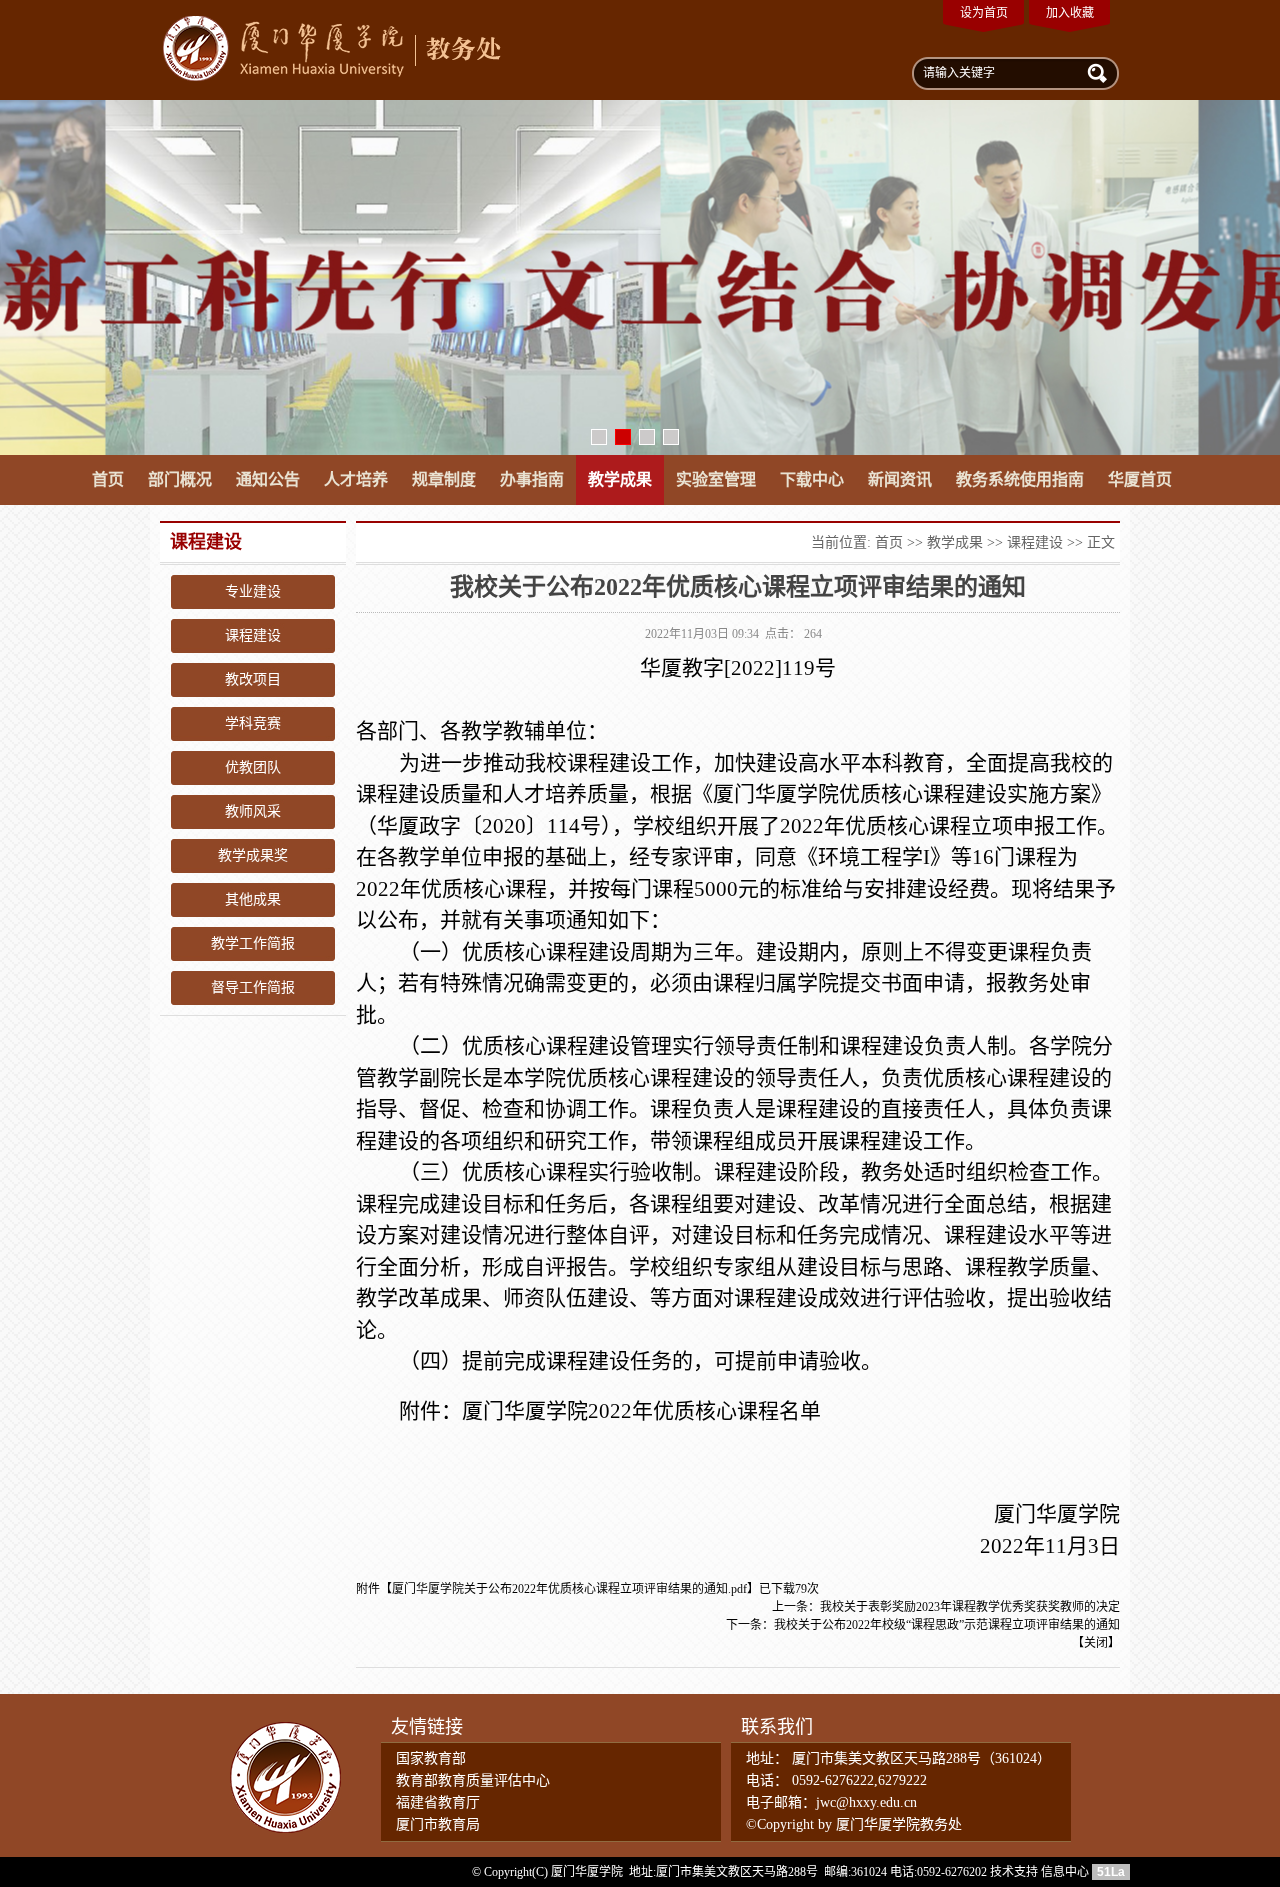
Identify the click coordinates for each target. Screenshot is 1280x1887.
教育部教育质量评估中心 (473, 1780)
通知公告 (268, 479)
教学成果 (620, 479)
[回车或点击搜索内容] (1095, 72)
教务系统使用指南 (1020, 479)
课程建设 (253, 635)
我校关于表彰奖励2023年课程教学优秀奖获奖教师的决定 (970, 1607)
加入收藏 (1070, 13)
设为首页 (984, 13)
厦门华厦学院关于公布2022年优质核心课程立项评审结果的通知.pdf (569, 1589)
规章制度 (444, 479)
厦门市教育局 (438, 1824)
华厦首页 (1140, 479)
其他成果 (253, 899)
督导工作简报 (253, 987)
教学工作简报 (253, 943)
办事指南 (532, 479)
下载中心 (812, 479)
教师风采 (253, 811)
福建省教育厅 (438, 1802)
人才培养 (356, 479)
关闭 (1096, 1643)
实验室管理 (716, 479)
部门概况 (180, 479)
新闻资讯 (900, 479)
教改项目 (253, 679)
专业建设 (253, 591)
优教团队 (253, 767)
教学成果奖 (253, 855)
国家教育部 (431, 1758)
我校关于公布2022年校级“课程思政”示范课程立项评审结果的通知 (947, 1625)
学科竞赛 (253, 723)
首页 (108, 479)
